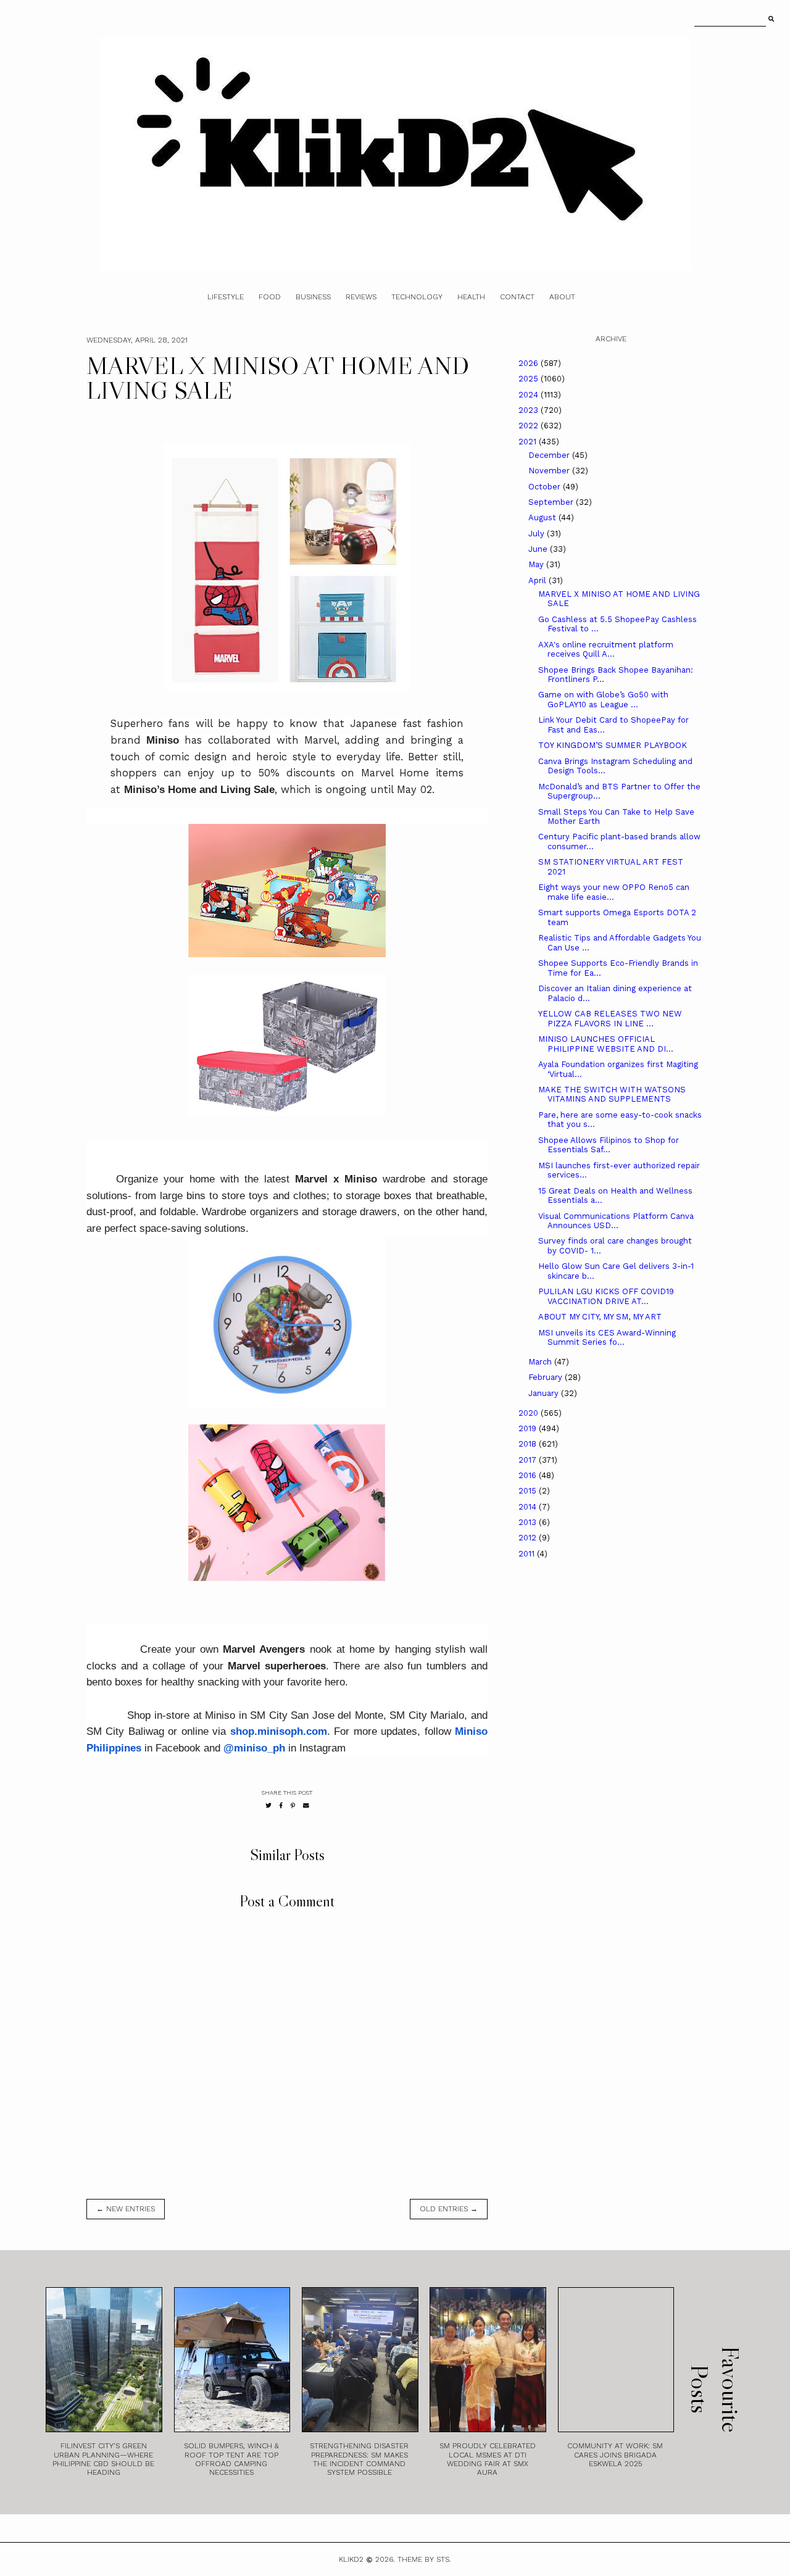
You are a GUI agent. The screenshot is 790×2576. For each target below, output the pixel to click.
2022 (530, 426)
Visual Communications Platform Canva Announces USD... (616, 1221)
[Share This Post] (281, 1805)
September (552, 502)
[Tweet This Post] (268, 1805)
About (562, 297)
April (538, 580)
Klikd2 (351, 2559)
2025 (530, 379)
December (550, 455)
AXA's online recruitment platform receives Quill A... (606, 650)
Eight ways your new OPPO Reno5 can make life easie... (614, 892)
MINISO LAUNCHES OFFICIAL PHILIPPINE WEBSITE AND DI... (606, 1044)
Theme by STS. (424, 2559)
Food (270, 297)
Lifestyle (226, 297)
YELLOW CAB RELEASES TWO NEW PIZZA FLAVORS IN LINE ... (610, 1019)
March (541, 1362)
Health (471, 297)
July (538, 534)
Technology (417, 297)
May (537, 564)
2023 (530, 410)
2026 (530, 363)
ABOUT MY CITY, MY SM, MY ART (600, 1317)
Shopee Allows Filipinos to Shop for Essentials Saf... (609, 1145)
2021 (529, 442)
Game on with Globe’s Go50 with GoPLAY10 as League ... (603, 700)
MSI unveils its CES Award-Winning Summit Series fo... (607, 1338)
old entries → (449, 2209)
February (547, 1377)
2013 (529, 1522)
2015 (529, 1491)
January (545, 1393)
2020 (530, 1413)
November (550, 471)
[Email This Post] (306, 1805)
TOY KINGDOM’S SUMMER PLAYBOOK (613, 745)
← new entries (126, 2209)
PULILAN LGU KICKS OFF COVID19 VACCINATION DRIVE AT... (606, 1296)
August (543, 517)
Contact (517, 297)
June (539, 549)
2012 (529, 1538)
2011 (528, 1554)
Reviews (361, 297)
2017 (529, 1460)
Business (313, 297)
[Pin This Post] (293, 1805)
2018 (529, 1444)
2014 (529, 1507)
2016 (529, 1475)
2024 (530, 395)
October (546, 487)
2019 (529, 1428)
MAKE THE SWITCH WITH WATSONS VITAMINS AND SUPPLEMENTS (612, 1095)
